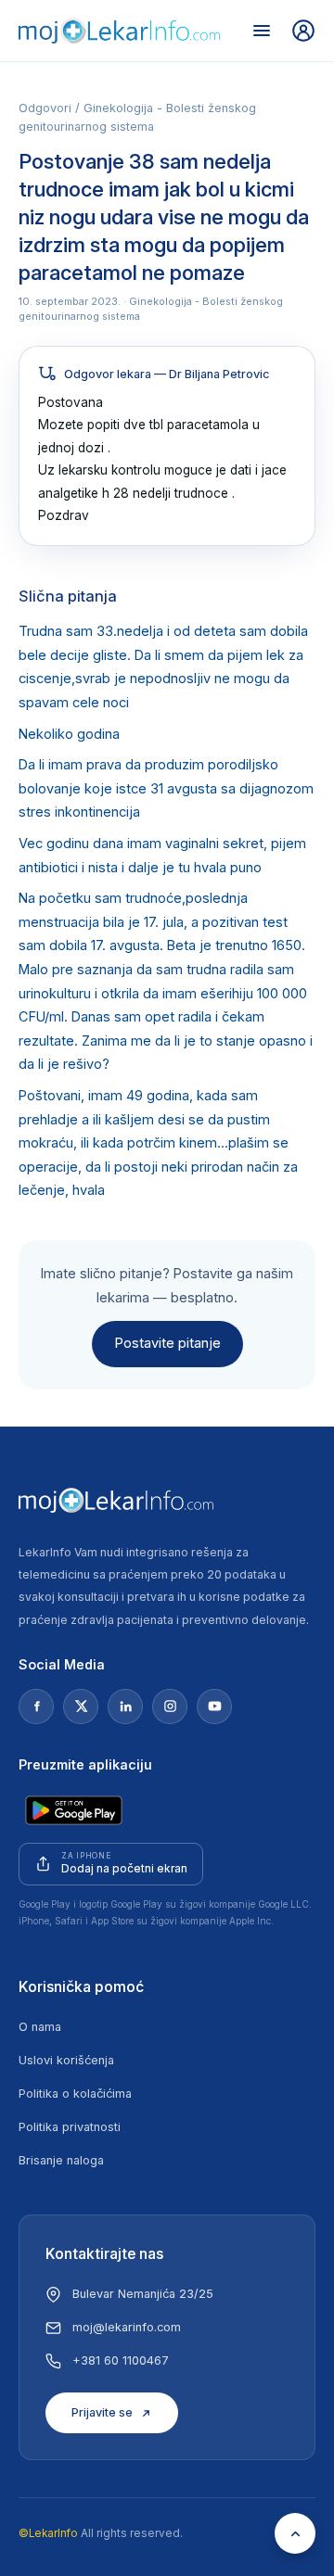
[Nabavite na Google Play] (74, 1810)
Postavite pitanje (167, 1343)
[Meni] (262, 31)
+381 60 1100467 (121, 2360)
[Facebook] (36, 1707)
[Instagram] (170, 1707)
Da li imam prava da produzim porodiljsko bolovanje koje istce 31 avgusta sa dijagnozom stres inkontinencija (166, 788)
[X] (81, 1707)
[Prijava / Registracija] (303, 31)
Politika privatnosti (70, 2127)
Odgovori (45, 108)
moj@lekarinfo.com (127, 2327)
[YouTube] (214, 1707)
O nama (40, 2027)
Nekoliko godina (69, 734)
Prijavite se (102, 2412)
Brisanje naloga (61, 2160)
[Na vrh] (295, 2533)
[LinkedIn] (125, 1707)
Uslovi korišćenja (66, 2060)
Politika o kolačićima (75, 2094)
